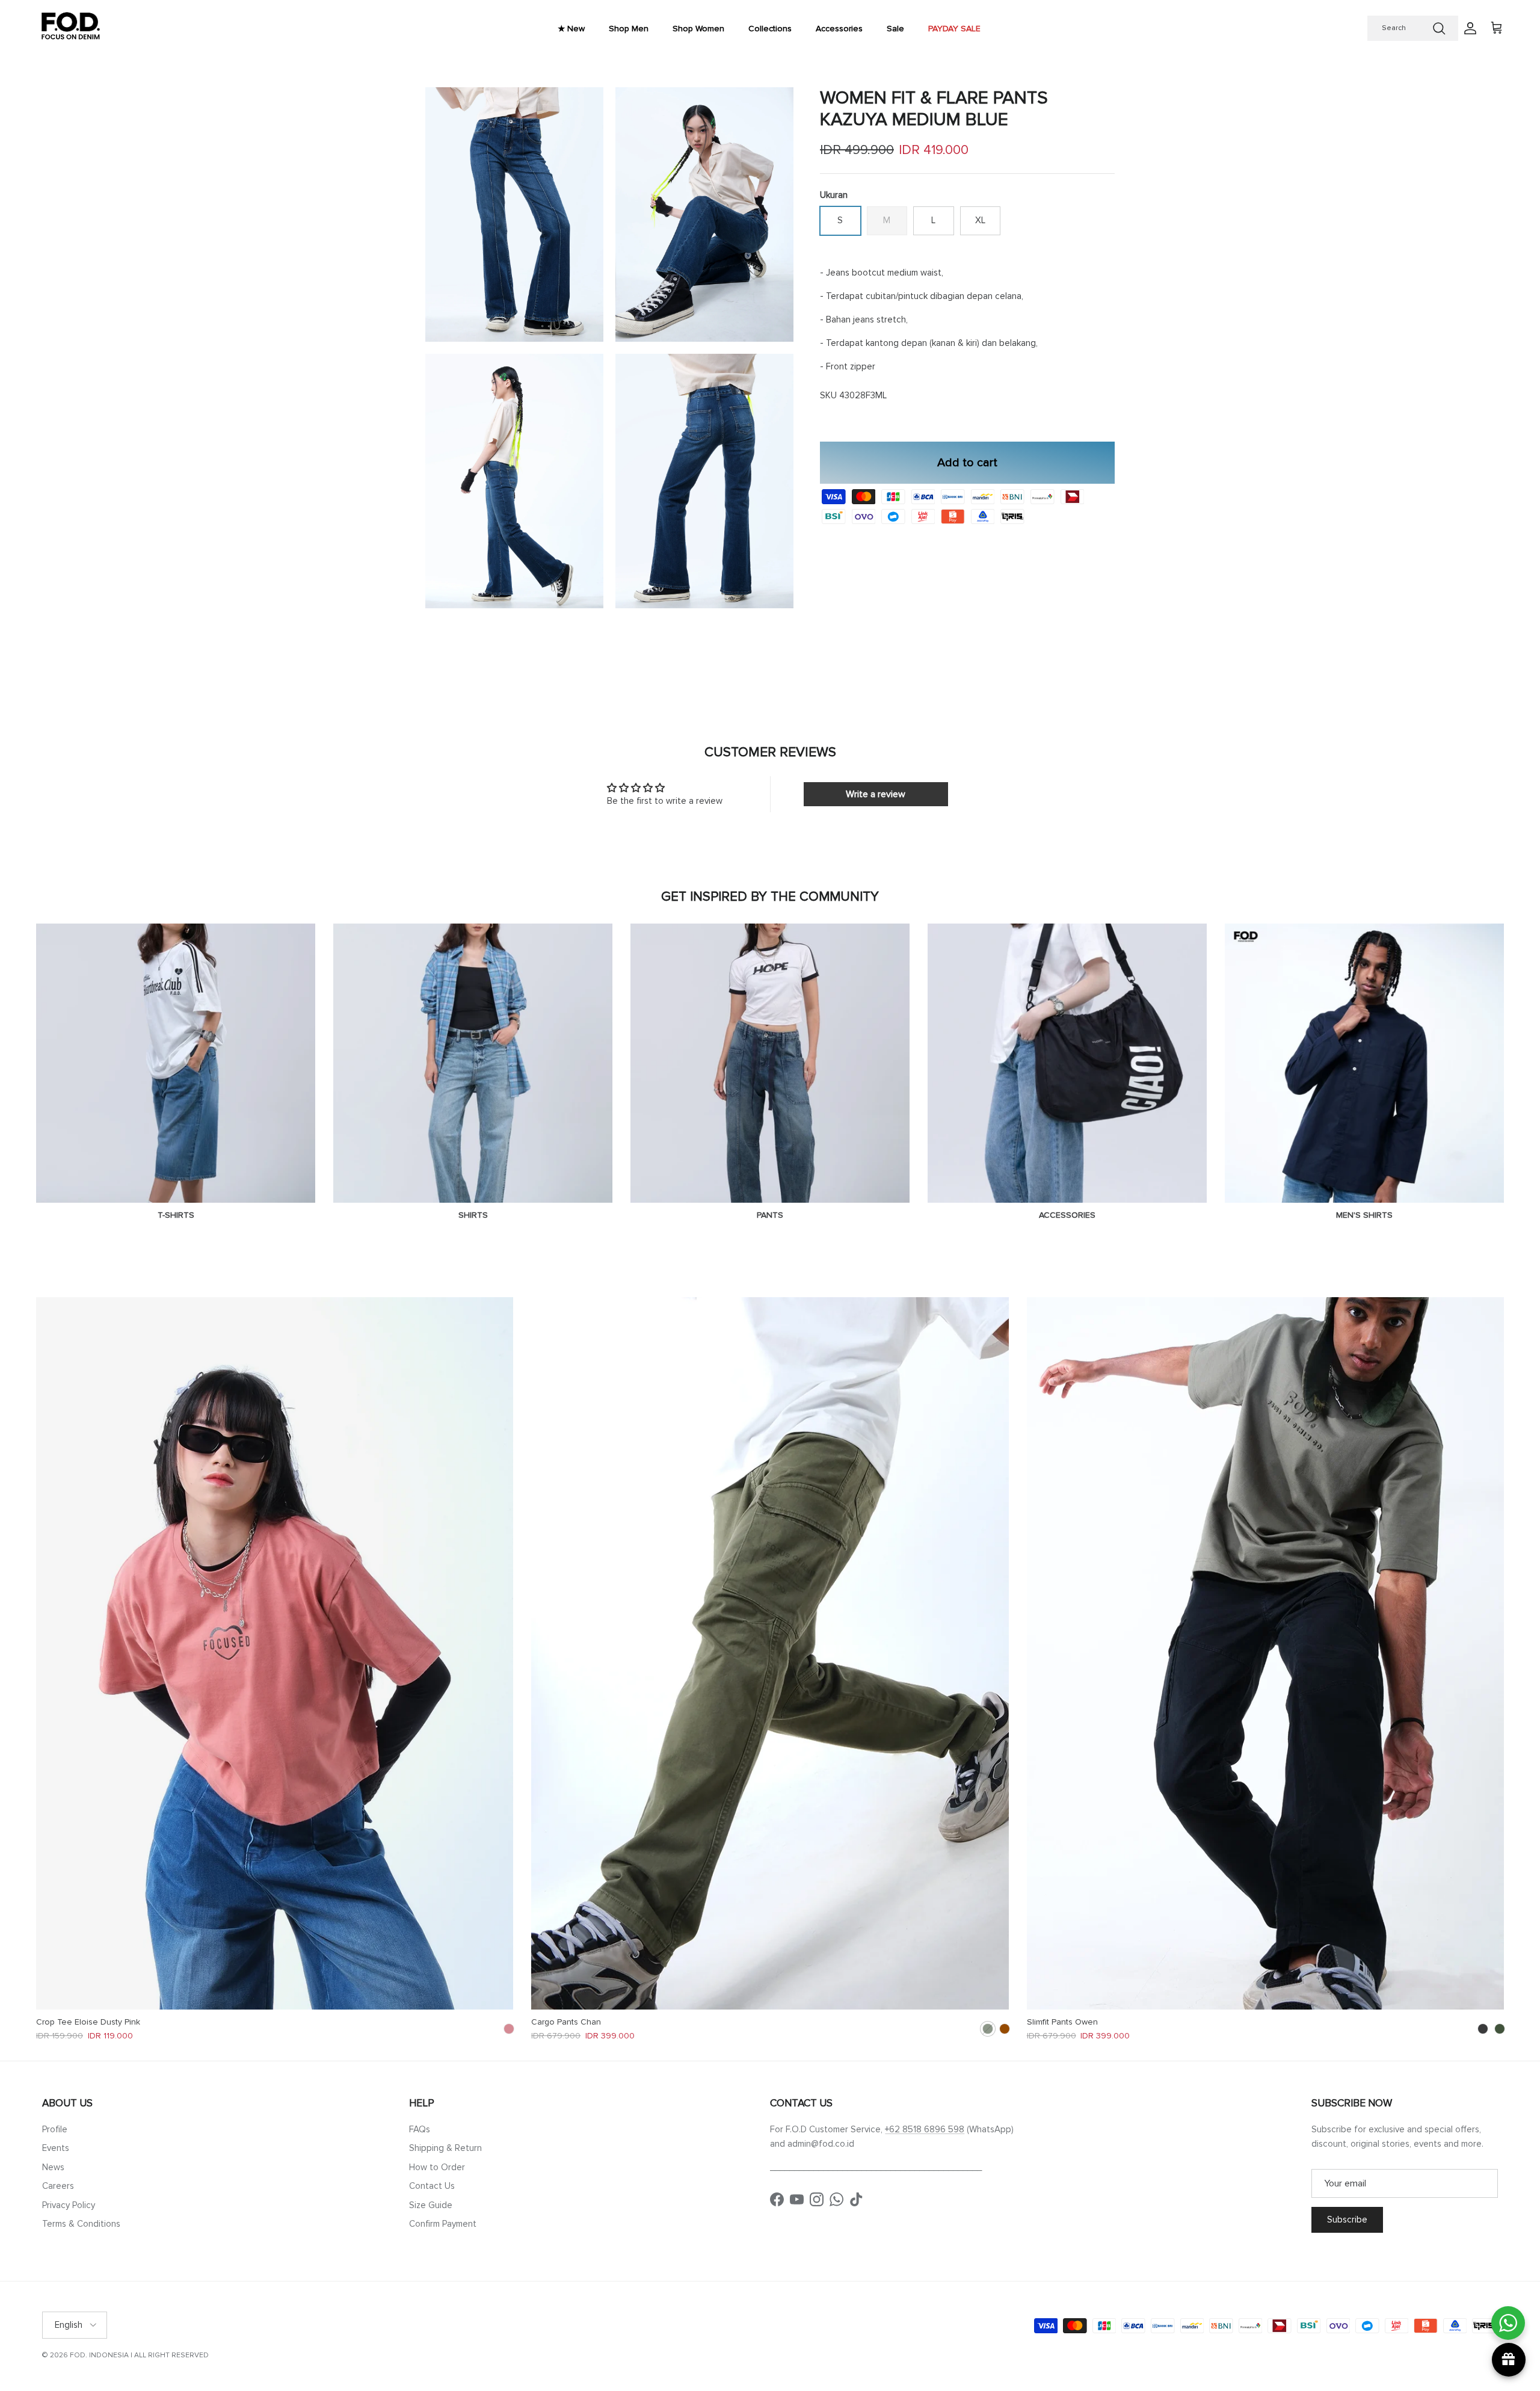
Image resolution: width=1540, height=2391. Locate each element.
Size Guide (431, 2205)
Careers (58, 2186)
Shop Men (629, 29)
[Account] (1468, 28)
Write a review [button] (876, 794)
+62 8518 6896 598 (925, 2129)
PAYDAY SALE (954, 29)
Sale (895, 29)
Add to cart (967, 462)
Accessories (839, 29)
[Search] (1439, 28)
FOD (78, 2355)
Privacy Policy (69, 2205)
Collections (770, 29)
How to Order (437, 2167)
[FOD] (71, 29)
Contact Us (432, 2186)
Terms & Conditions (81, 2224)
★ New (571, 29)
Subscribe (1347, 2220)
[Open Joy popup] (1509, 2360)
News (53, 2167)
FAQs (420, 2129)
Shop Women (698, 29)
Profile (55, 2129)
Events (56, 2148)
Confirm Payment (443, 2224)
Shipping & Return (445, 2148)
